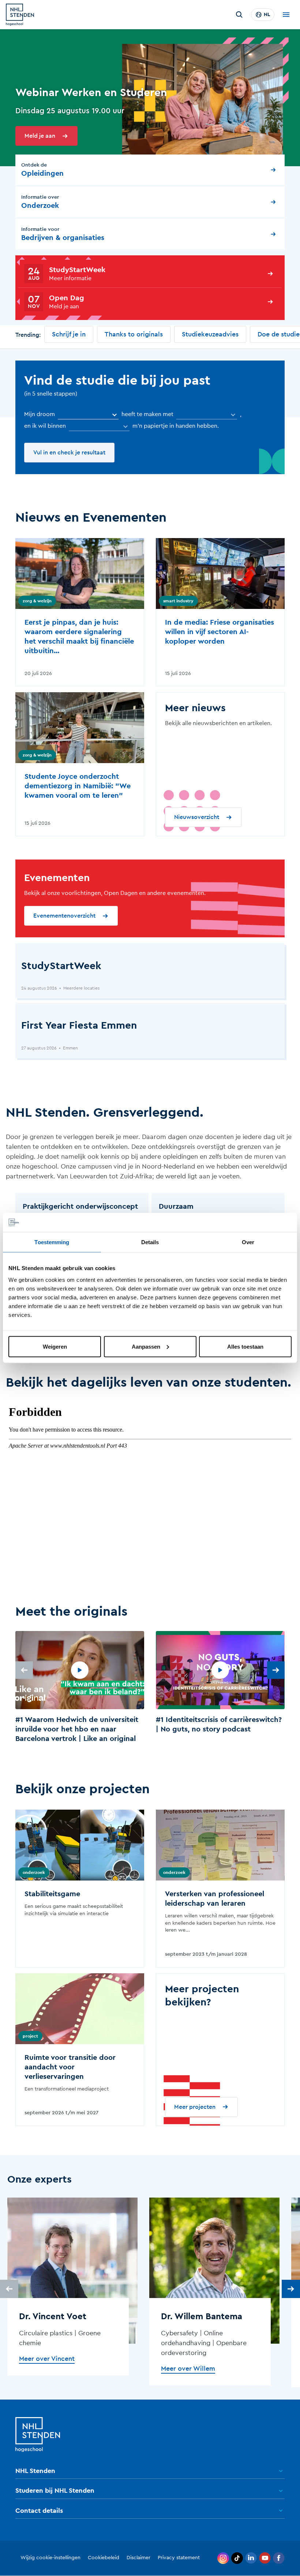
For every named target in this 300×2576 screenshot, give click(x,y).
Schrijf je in (69, 334)
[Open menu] (286, 15)
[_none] (88, 415)
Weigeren (55, 1346)
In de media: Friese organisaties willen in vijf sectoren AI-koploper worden (220, 632)
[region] (150, 1688)
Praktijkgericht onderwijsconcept (80, 1207)
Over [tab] (248, 1242)
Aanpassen (146, 1346)
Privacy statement (179, 2558)
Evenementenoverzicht (64, 916)
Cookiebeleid (104, 2558)
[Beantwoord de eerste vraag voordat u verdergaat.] (207, 415)
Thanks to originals (134, 334)
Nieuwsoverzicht (197, 817)
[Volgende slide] (276, 1670)
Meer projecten (195, 2107)
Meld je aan (40, 136)
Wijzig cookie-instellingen (50, 2558)
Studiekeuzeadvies (210, 334)
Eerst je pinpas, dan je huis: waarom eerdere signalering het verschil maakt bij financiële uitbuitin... (79, 637)
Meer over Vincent (47, 2359)
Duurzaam (176, 1207)
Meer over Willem (188, 2369)
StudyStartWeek (77, 270)
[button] (80, 1688)
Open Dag (67, 298)
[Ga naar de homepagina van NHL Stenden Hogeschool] (20, 15)
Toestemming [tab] (52, 1242)
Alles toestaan (245, 1346)
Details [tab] (150, 1242)
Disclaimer (138, 2558)
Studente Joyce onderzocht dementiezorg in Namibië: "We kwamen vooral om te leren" (78, 786)
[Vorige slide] (24, 1670)
